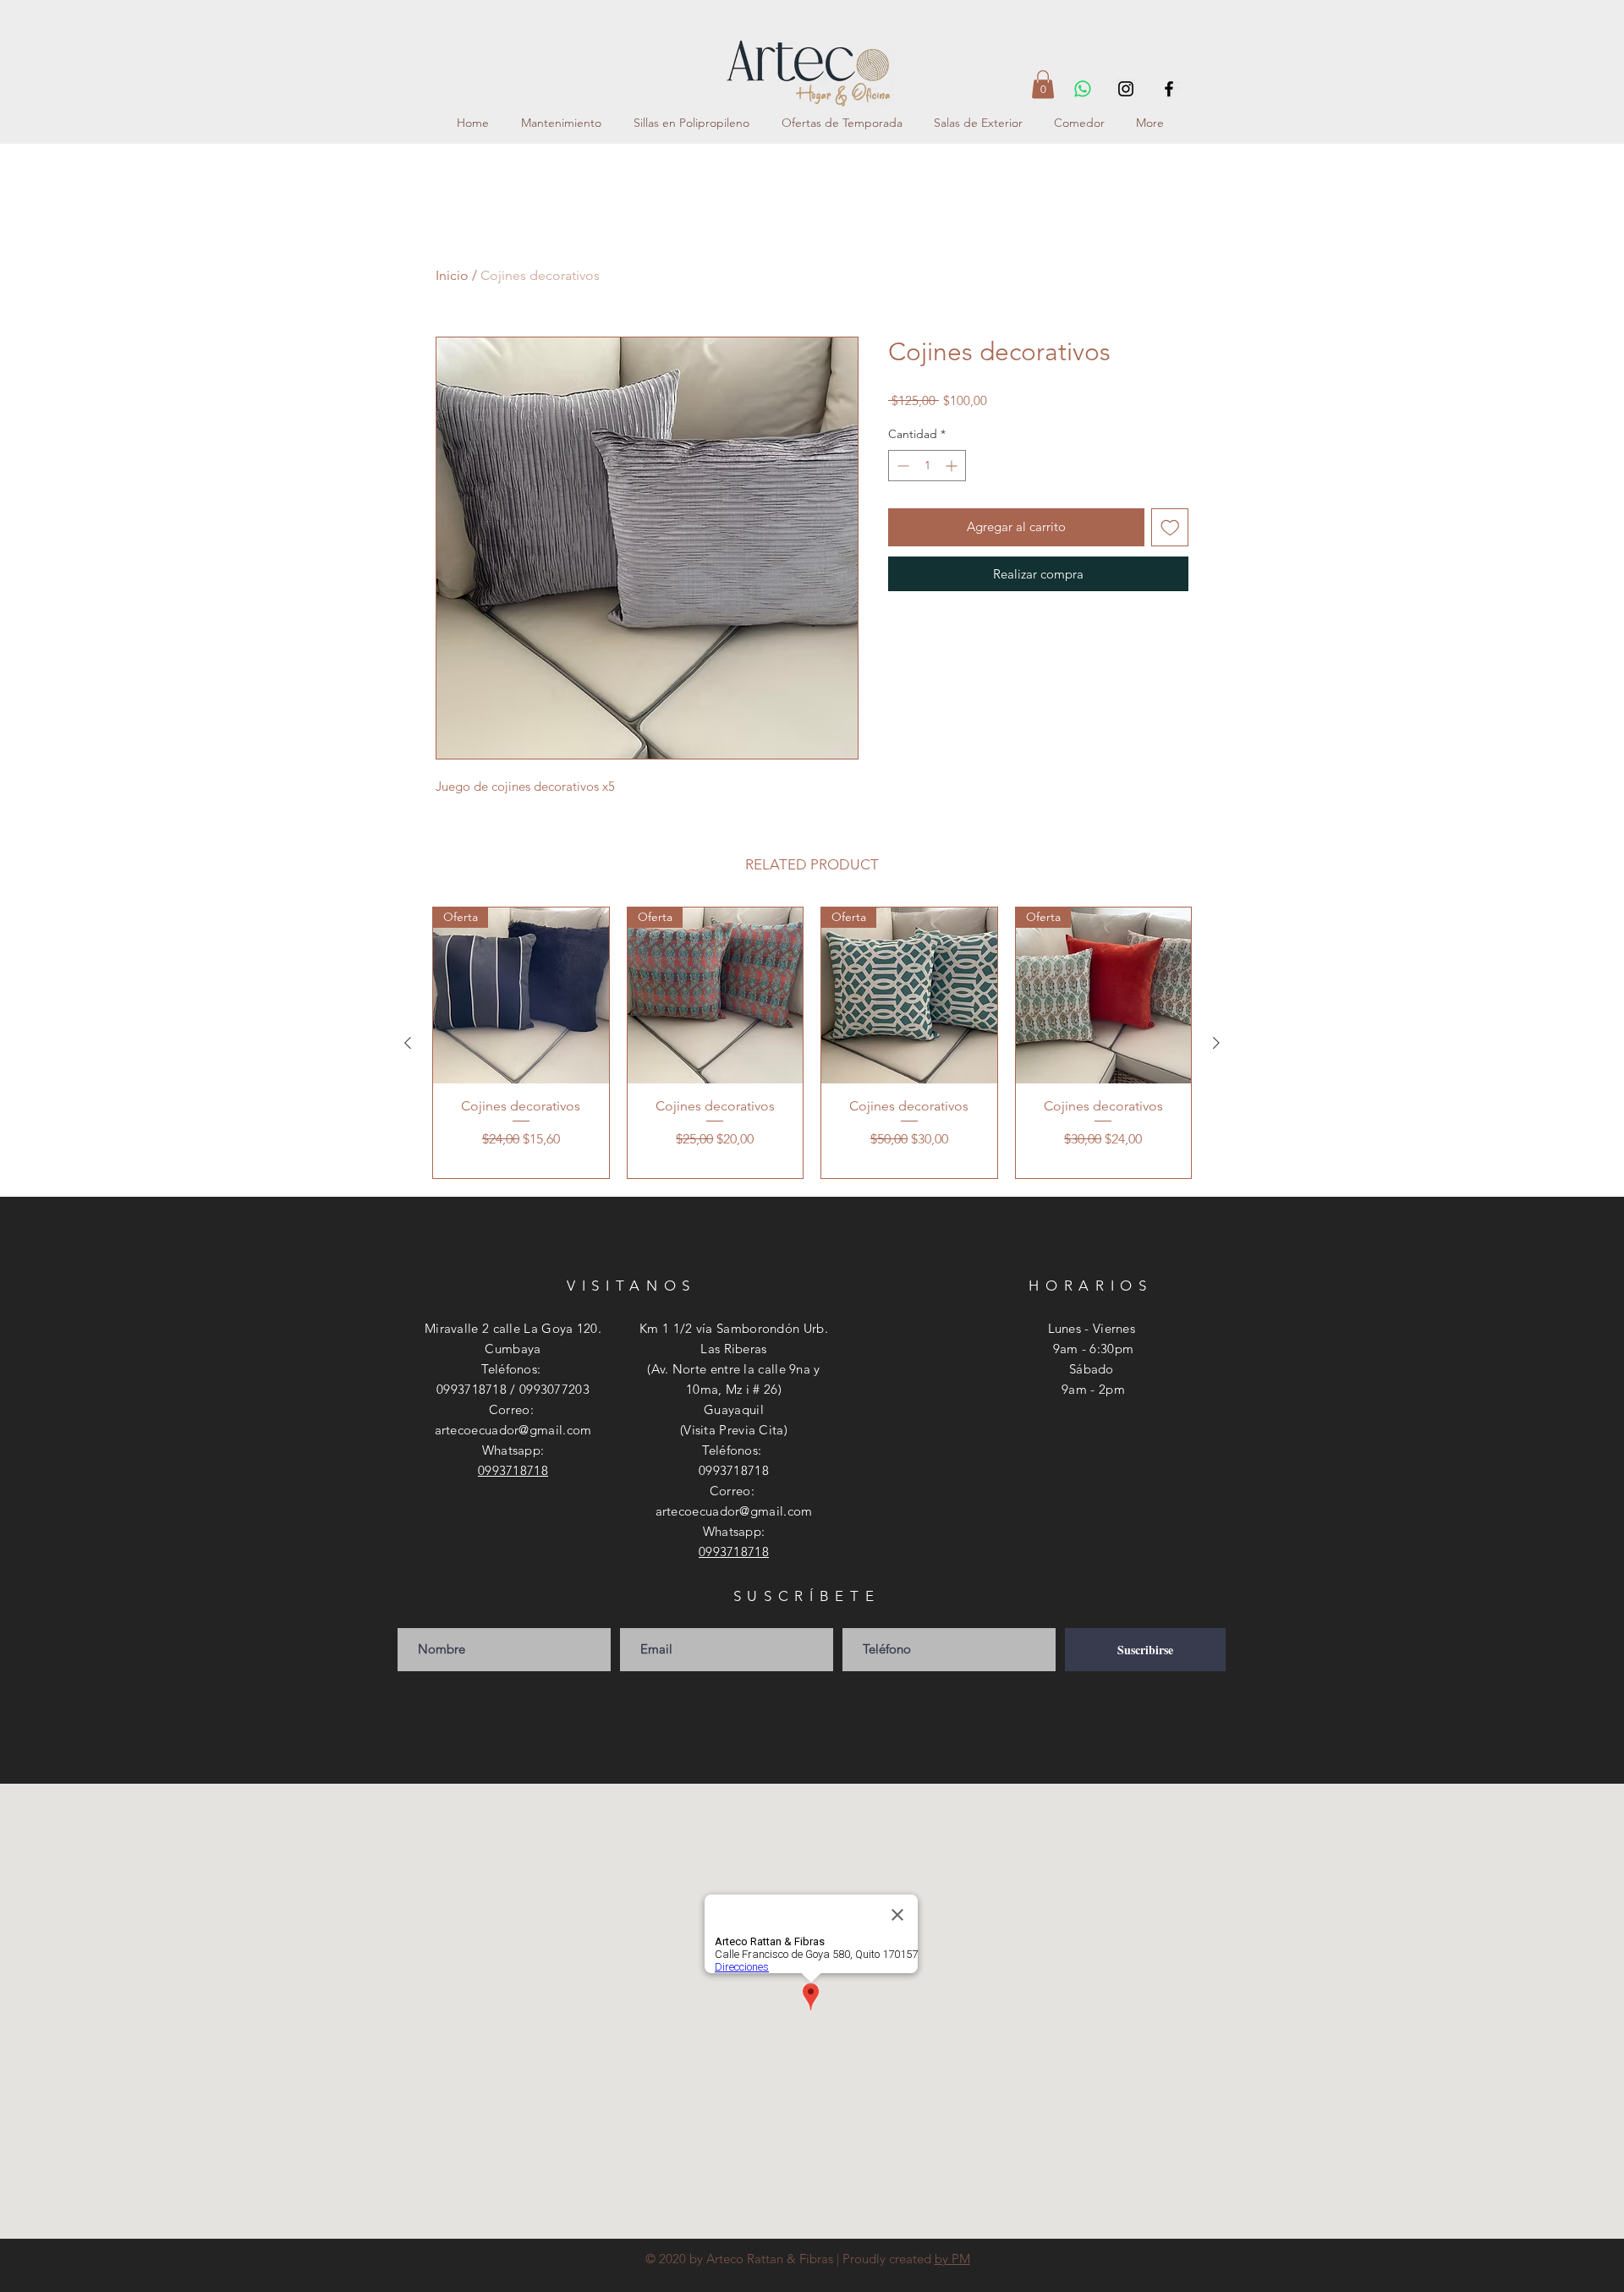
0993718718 (513, 1470)
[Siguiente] (1216, 1043)
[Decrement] (901, 466)
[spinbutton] (927, 466)
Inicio (452, 275)
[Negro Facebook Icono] (1169, 89)
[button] (1043, 84)
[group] (812, 1043)
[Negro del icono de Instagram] (1126, 89)
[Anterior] (408, 1043)
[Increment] (953, 466)
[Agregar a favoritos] (1170, 527)
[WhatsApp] (1083, 89)
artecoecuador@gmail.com (513, 1430)
